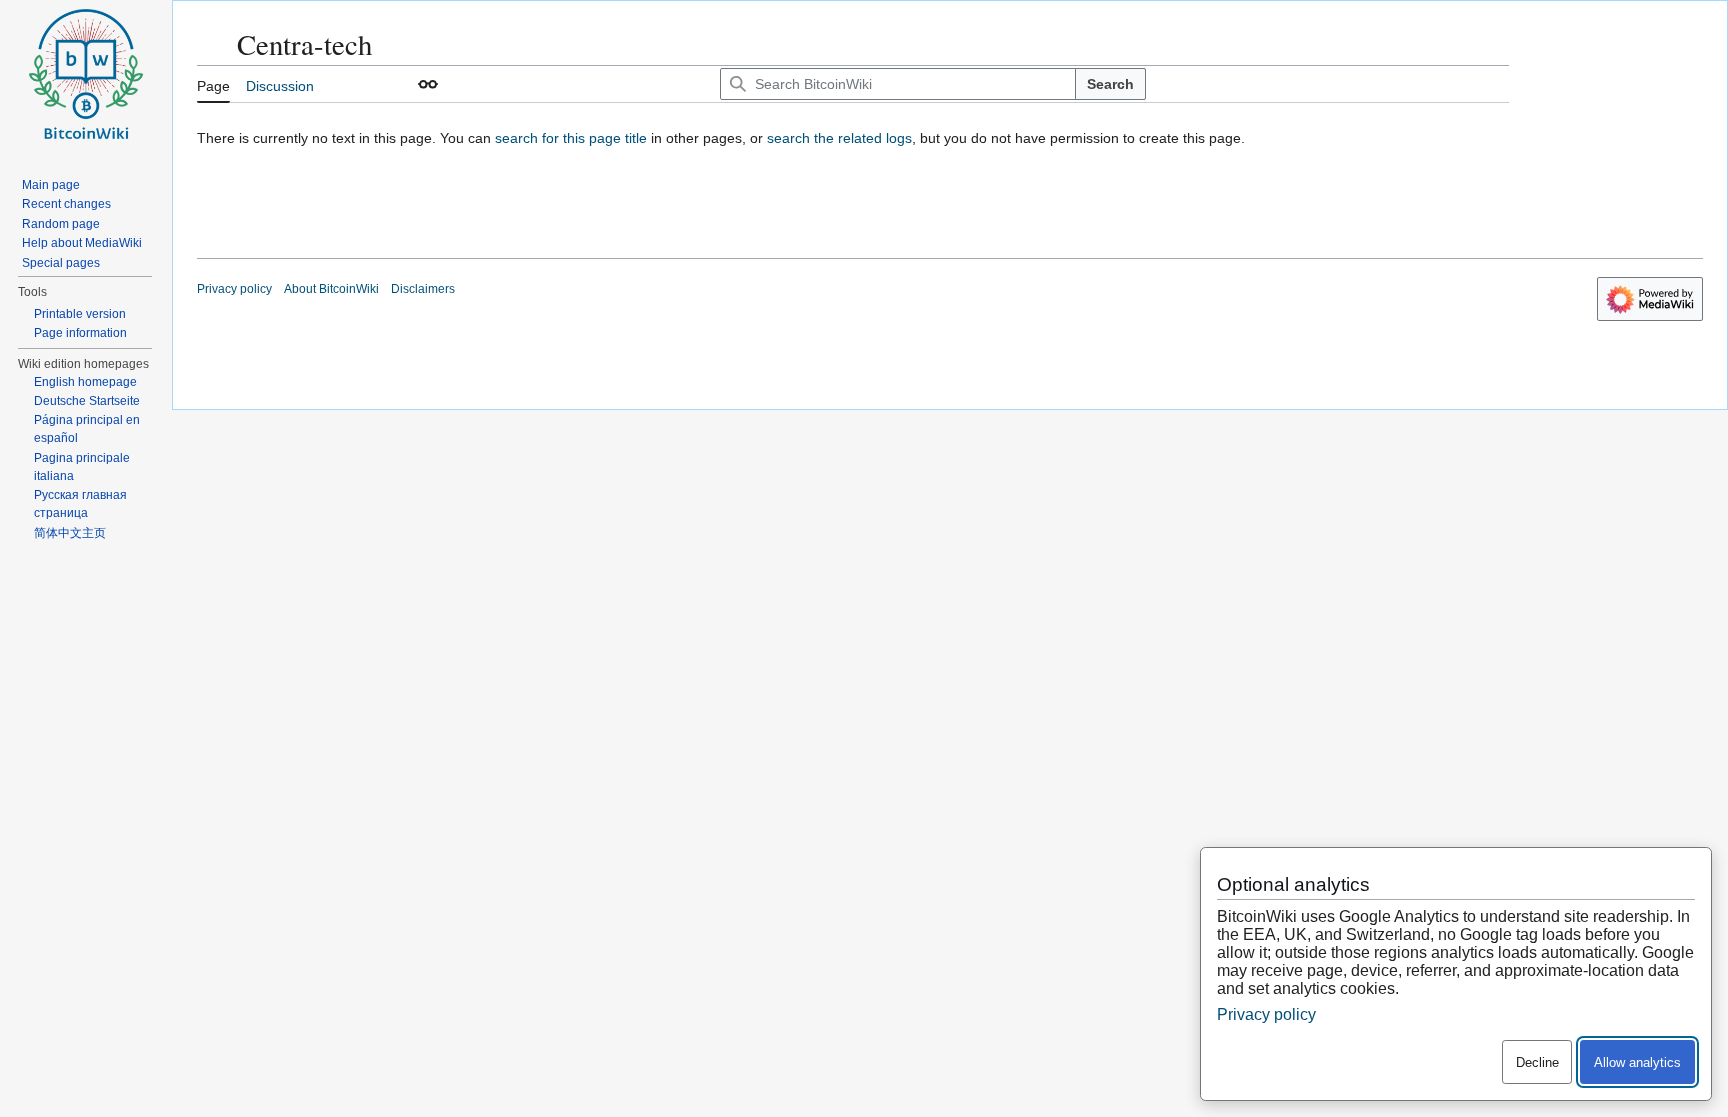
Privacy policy (234, 289)
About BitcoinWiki (331, 289)
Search (1110, 84)
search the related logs (839, 138)
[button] (428, 84)
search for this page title (571, 138)
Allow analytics (1637, 1062)
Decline (1537, 1062)
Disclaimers (423, 289)
